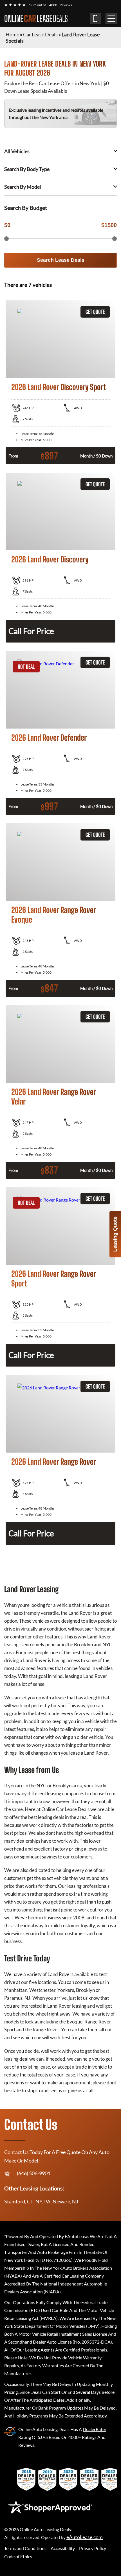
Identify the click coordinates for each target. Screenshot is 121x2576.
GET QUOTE (95, 312)
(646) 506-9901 (96, 19)
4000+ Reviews (60, 5)
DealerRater (95, 2429)
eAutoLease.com (85, 2537)
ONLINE (36, 19)
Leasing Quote (115, 1234)
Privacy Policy (93, 2548)
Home (12, 34)
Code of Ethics (18, 2556)
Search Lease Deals (61, 260)
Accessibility (63, 2548)
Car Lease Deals (40, 34)
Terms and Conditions (25, 2548)
